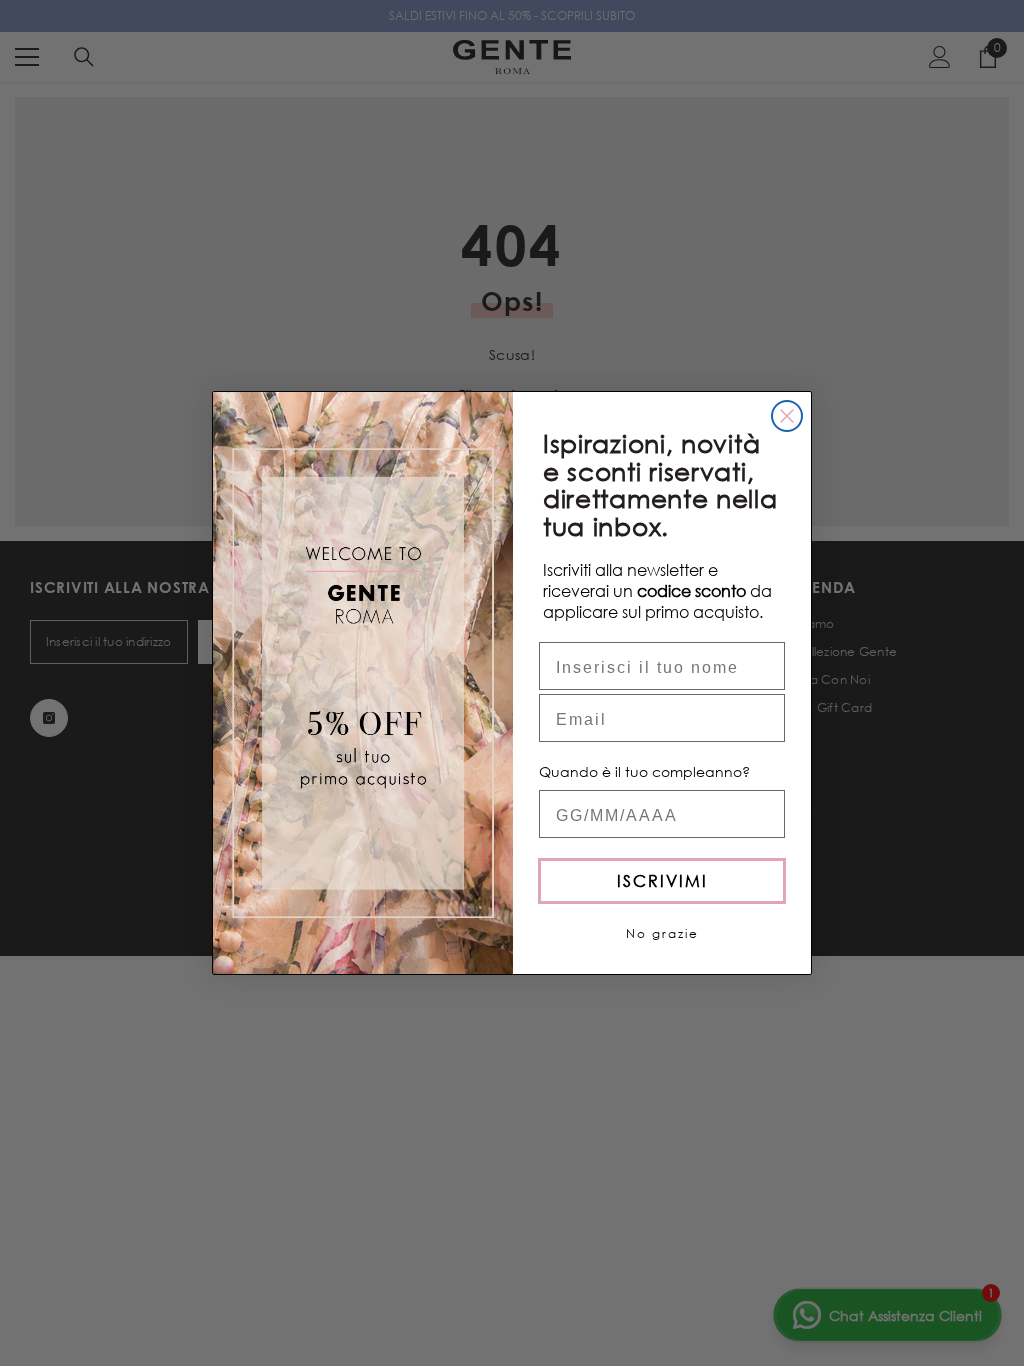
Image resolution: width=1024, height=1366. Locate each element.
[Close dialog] (787, 416)
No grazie (662, 933)
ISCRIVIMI (662, 880)
